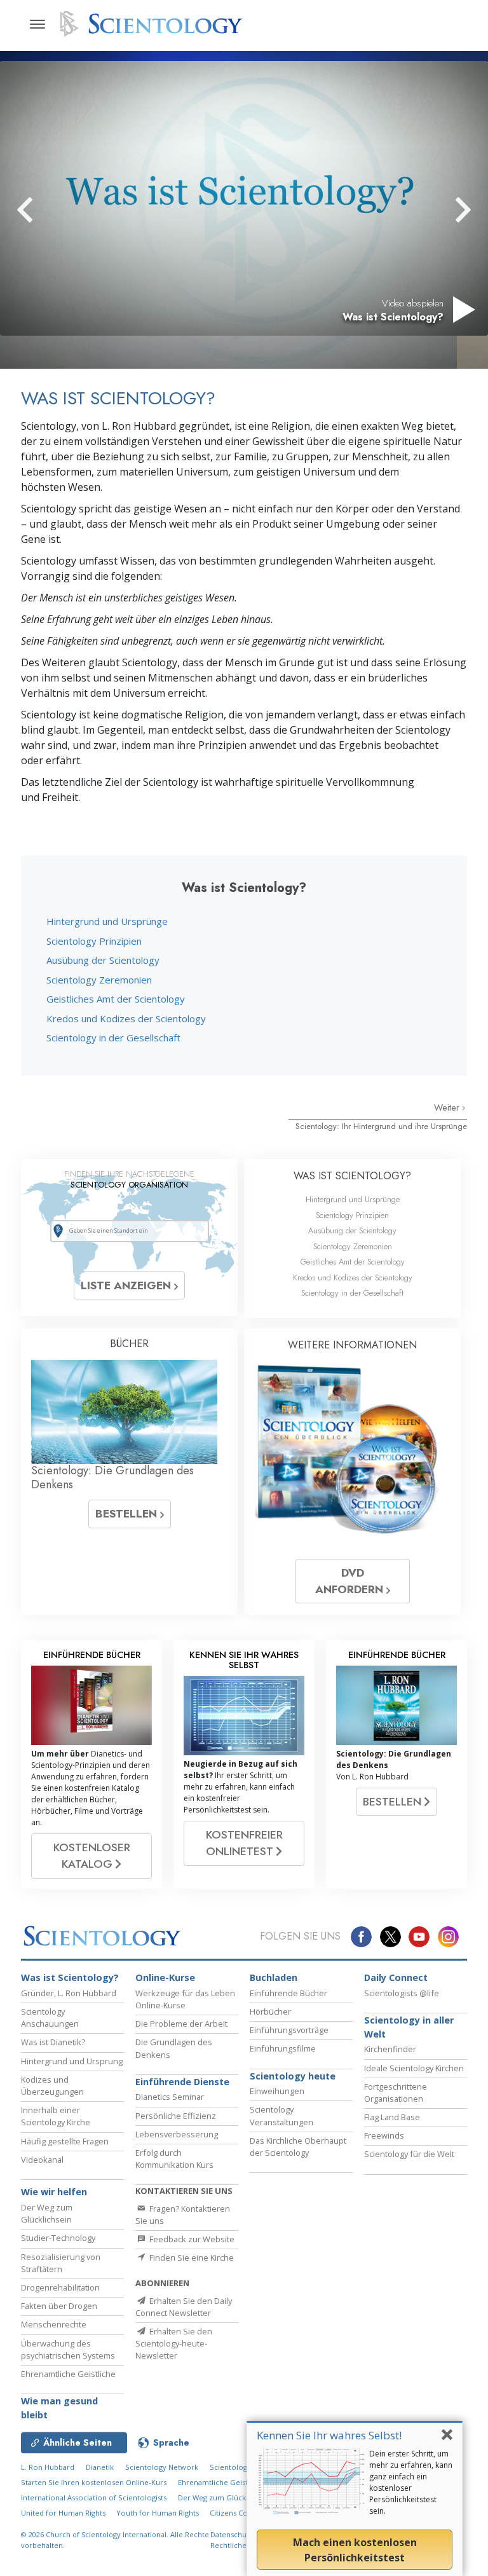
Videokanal (42, 2160)
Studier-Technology (58, 2238)
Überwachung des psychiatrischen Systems (68, 2349)
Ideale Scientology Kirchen (414, 2068)
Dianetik (100, 2467)
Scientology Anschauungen (50, 2018)
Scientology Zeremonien (99, 980)
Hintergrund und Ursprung (72, 2061)
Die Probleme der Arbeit (181, 2024)
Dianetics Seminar (170, 2097)
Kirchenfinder (390, 2049)
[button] (48, 210)
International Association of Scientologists (94, 2497)
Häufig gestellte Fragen (65, 2141)
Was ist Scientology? (70, 1977)
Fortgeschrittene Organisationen (396, 2093)
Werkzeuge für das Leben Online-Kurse (185, 1999)
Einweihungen (277, 2091)
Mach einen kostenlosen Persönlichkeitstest (355, 2550)
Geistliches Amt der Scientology (116, 999)
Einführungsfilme (283, 2048)
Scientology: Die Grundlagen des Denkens (112, 1477)
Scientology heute (293, 2076)
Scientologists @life (402, 1993)
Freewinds (384, 2135)
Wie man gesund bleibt (59, 2408)
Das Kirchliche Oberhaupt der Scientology (298, 2147)
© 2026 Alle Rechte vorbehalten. (115, 2540)
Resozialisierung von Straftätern (61, 2263)
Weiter (448, 1107)
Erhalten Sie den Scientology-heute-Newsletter (174, 2343)
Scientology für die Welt (409, 2154)
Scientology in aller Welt (409, 2027)
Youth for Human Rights (159, 2513)
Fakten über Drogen (59, 2306)
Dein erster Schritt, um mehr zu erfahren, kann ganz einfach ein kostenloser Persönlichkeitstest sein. (411, 2482)
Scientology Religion (245, 2467)
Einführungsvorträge (289, 2030)
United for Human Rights (64, 2513)
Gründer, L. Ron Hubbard (69, 1993)
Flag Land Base (392, 2117)
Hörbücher (270, 2011)
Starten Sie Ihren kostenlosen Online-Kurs (94, 2482)
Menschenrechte (54, 2324)
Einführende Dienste (182, 2082)
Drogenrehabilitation (60, 2287)
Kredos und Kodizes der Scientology (126, 1018)
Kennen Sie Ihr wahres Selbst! (329, 2435)
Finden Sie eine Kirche (191, 2257)
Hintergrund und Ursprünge (107, 921)
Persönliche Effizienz (176, 2116)
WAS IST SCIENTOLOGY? (352, 1176)
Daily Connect (396, 1977)
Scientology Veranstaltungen (281, 2115)
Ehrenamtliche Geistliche (68, 2374)
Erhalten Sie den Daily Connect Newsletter (184, 2307)
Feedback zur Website (191, 2239)
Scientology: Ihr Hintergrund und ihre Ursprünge (381, 1126)
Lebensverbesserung (177, 2134)
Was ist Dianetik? (53, 2042)
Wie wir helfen (54, 2192)
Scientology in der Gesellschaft (113, 1038)
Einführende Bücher (288, 1993)
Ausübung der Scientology (103, 960)
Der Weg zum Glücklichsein (47, 2213)
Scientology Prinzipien (94, 941)
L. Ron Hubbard (48, 2467)
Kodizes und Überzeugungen (52, 2086)
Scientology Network (162, 2467)
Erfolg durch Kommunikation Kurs (174, 2159)
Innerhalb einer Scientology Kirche (56, 2116)
